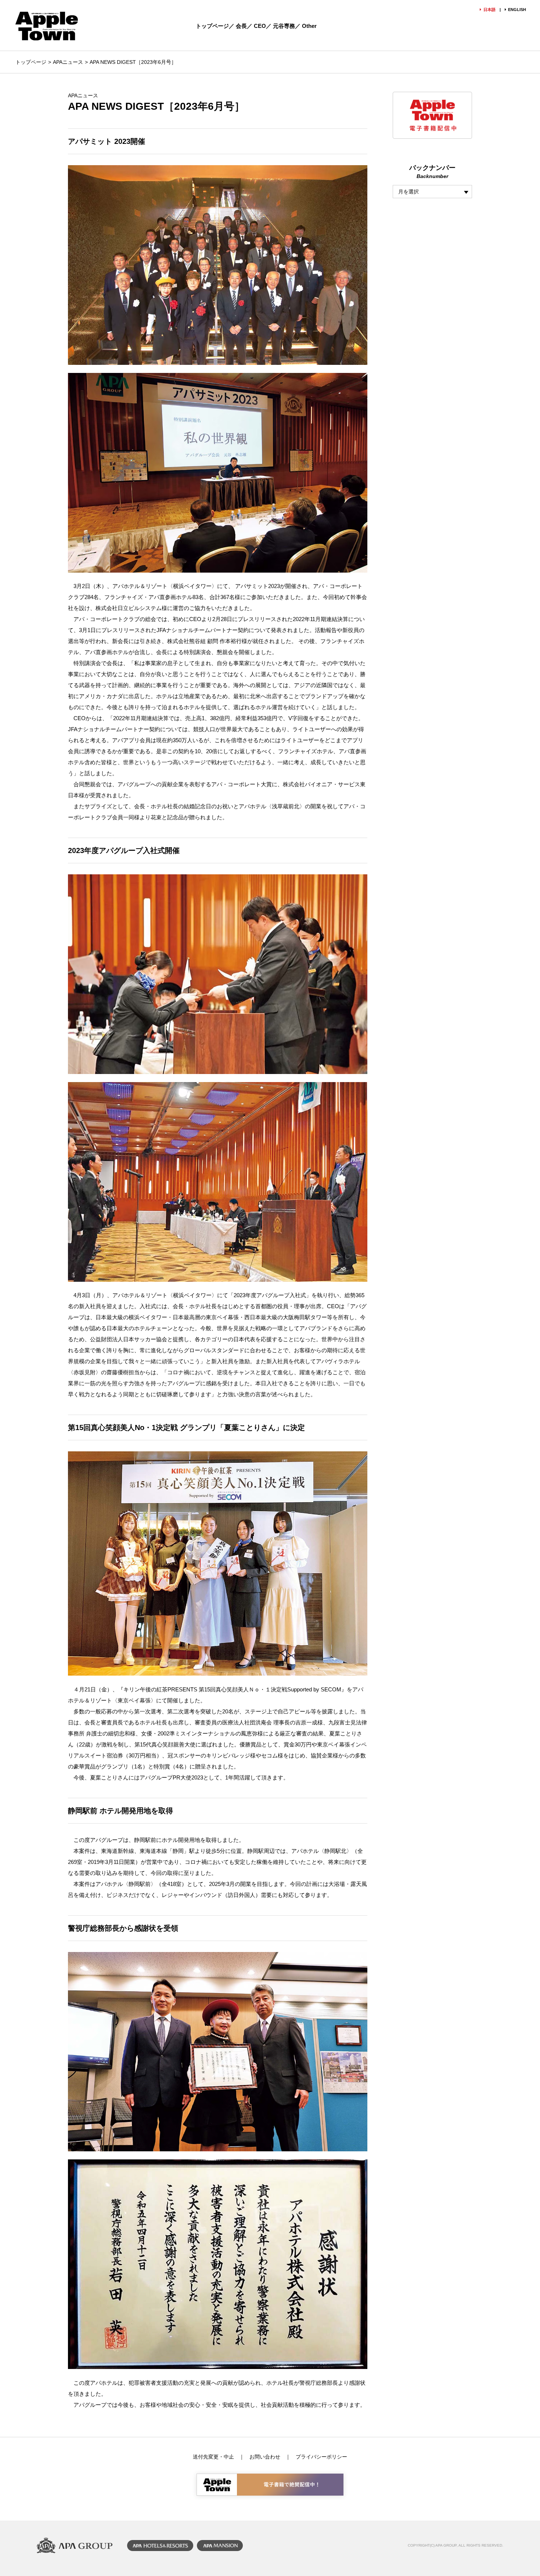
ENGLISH (517, 10)
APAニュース (68, 62)
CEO (260, 26)
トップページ (212, 26)
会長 (241, 26)
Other (309, 26)
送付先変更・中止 (213, 2457)
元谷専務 (284, 26)
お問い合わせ (265, 2457)
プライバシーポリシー (321, 2457)
